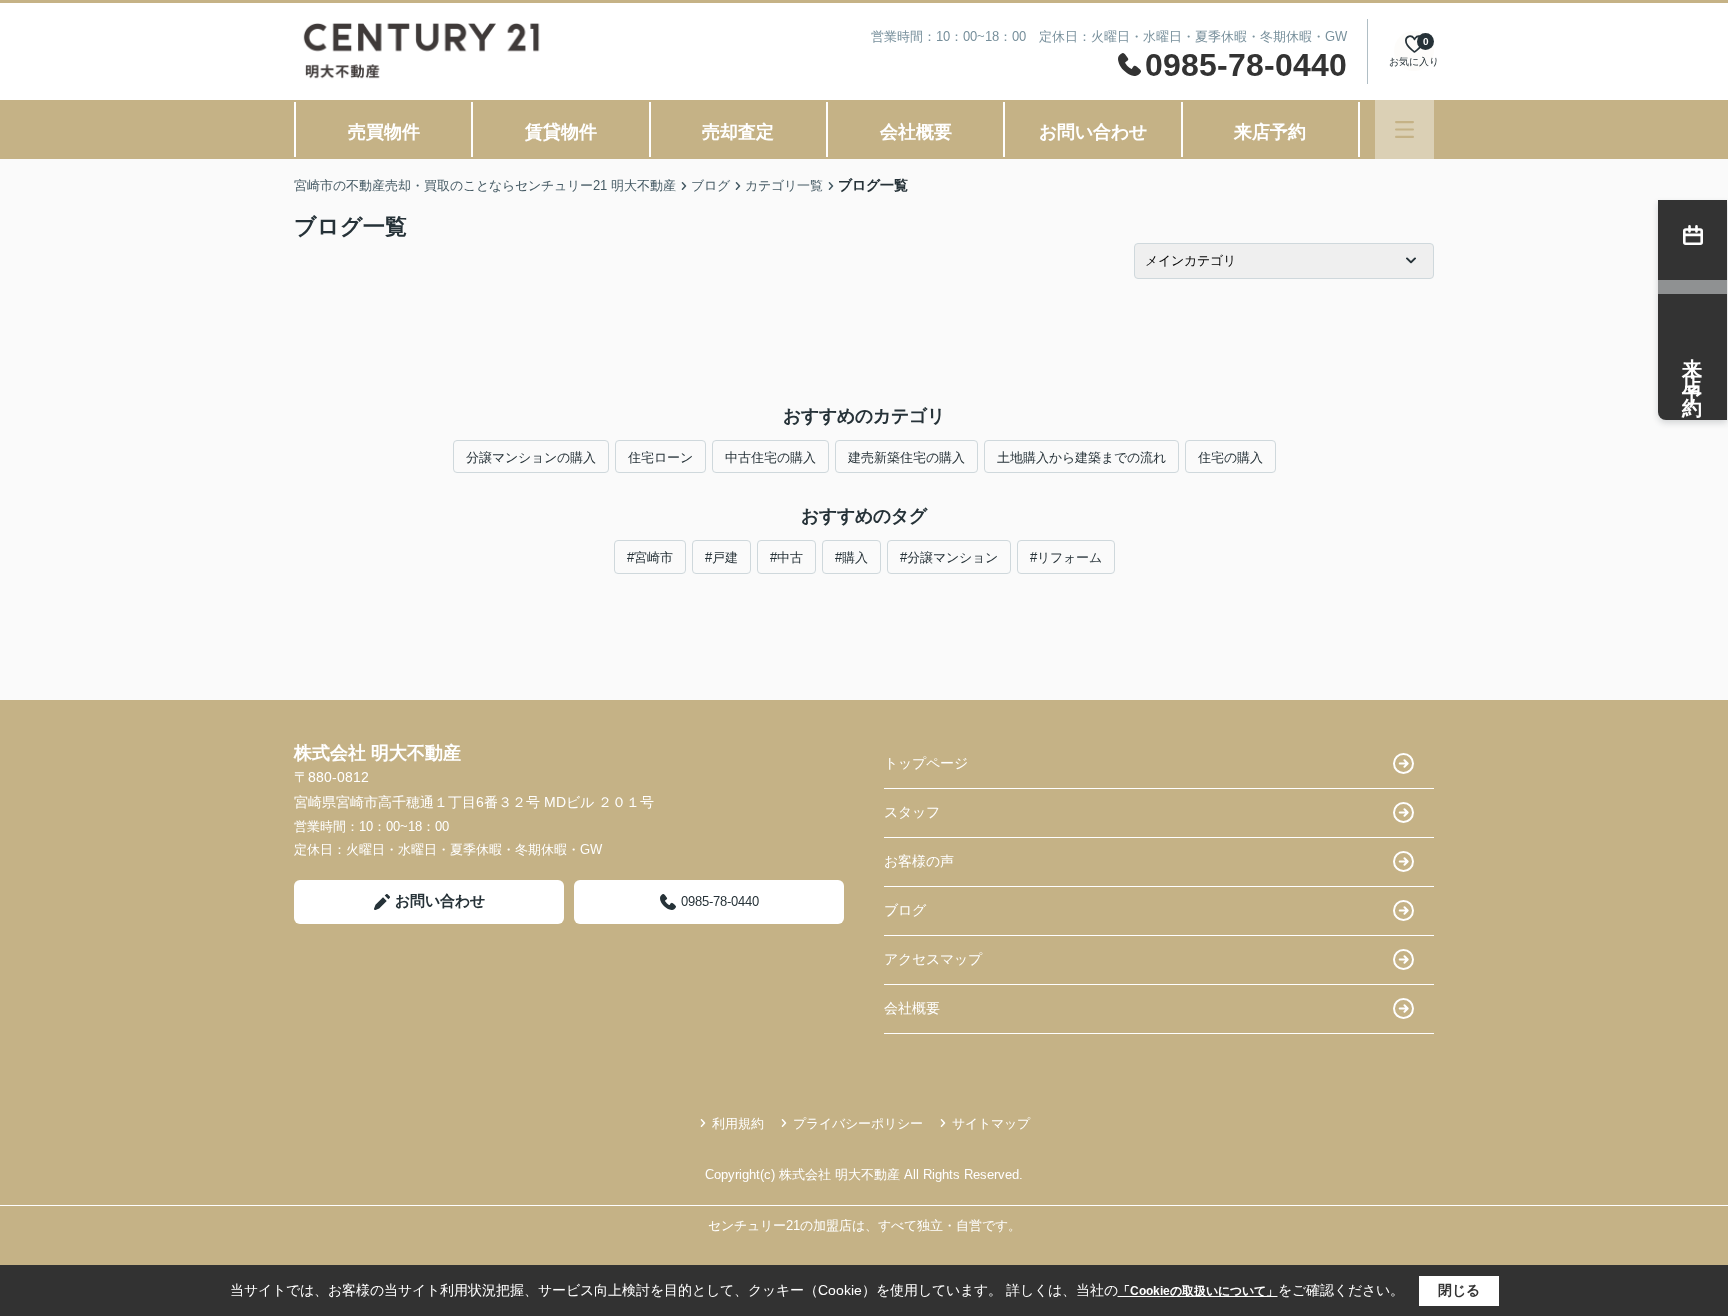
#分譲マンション (949, 557)
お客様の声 (919, 861)
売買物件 (384, 132)
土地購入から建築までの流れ (1081, 457)
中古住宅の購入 (770, 457)
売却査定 (738, 132)
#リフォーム (1066, 557)
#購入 (851, 557)
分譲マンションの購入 (531, 457)
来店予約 (1270, 132)
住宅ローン (660, 457)
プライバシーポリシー (858, 1123)
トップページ (926, 763)
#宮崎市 (650, 557)
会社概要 (916, 132)
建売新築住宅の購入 (906, 457)
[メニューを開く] (1404, 129)
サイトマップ (991, 1123)
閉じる (1459, 1290)
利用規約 (738, 1123)
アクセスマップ (933, 959)
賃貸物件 (561, 132)
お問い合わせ (1093, 132)
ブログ (905, 910)
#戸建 (721, 557)
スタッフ (912, 812)
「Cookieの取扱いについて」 (1198, 1291)
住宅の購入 (1230, 457)
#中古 (786, 557)
